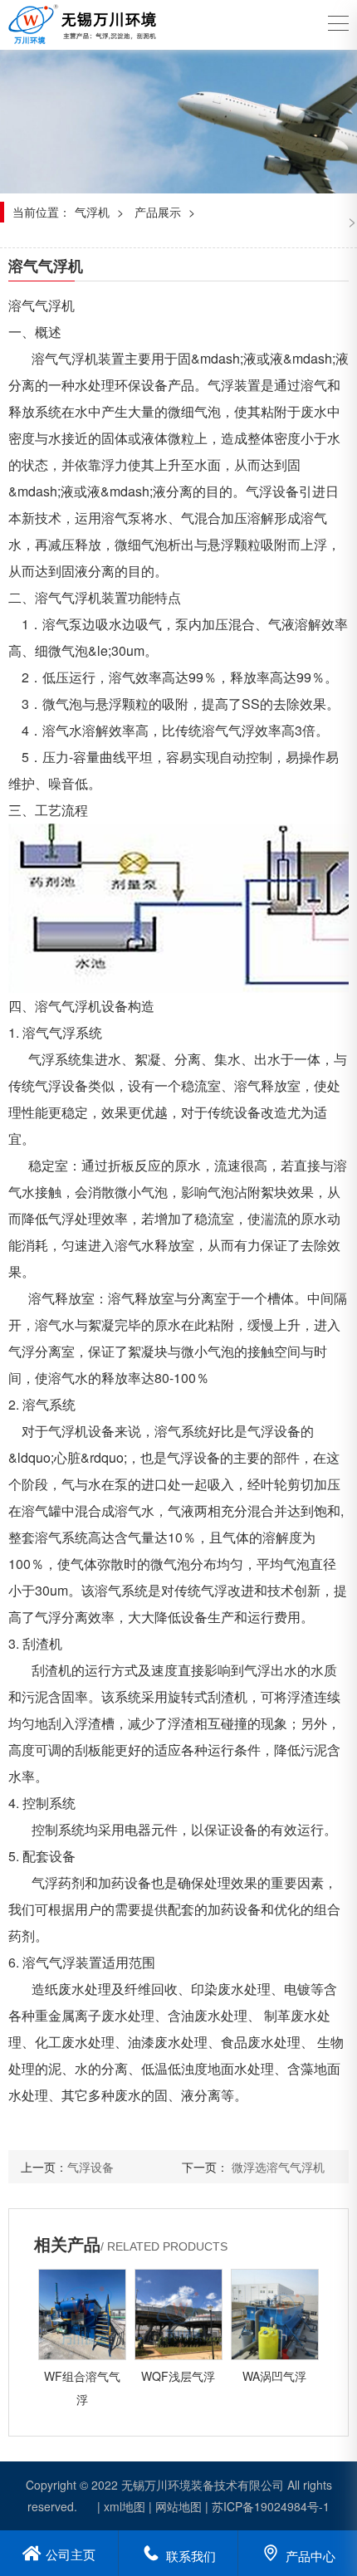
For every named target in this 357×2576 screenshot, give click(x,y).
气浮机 (92, 212)
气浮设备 (90, 2167)
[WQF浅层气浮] (178, 2314)
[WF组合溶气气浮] (82, 2314)
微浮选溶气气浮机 (278, 2167)
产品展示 (158, 212)
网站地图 (178, 2506)
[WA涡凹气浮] (275, 2314)
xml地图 (125, 2506)
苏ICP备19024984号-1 (271, 2506)
